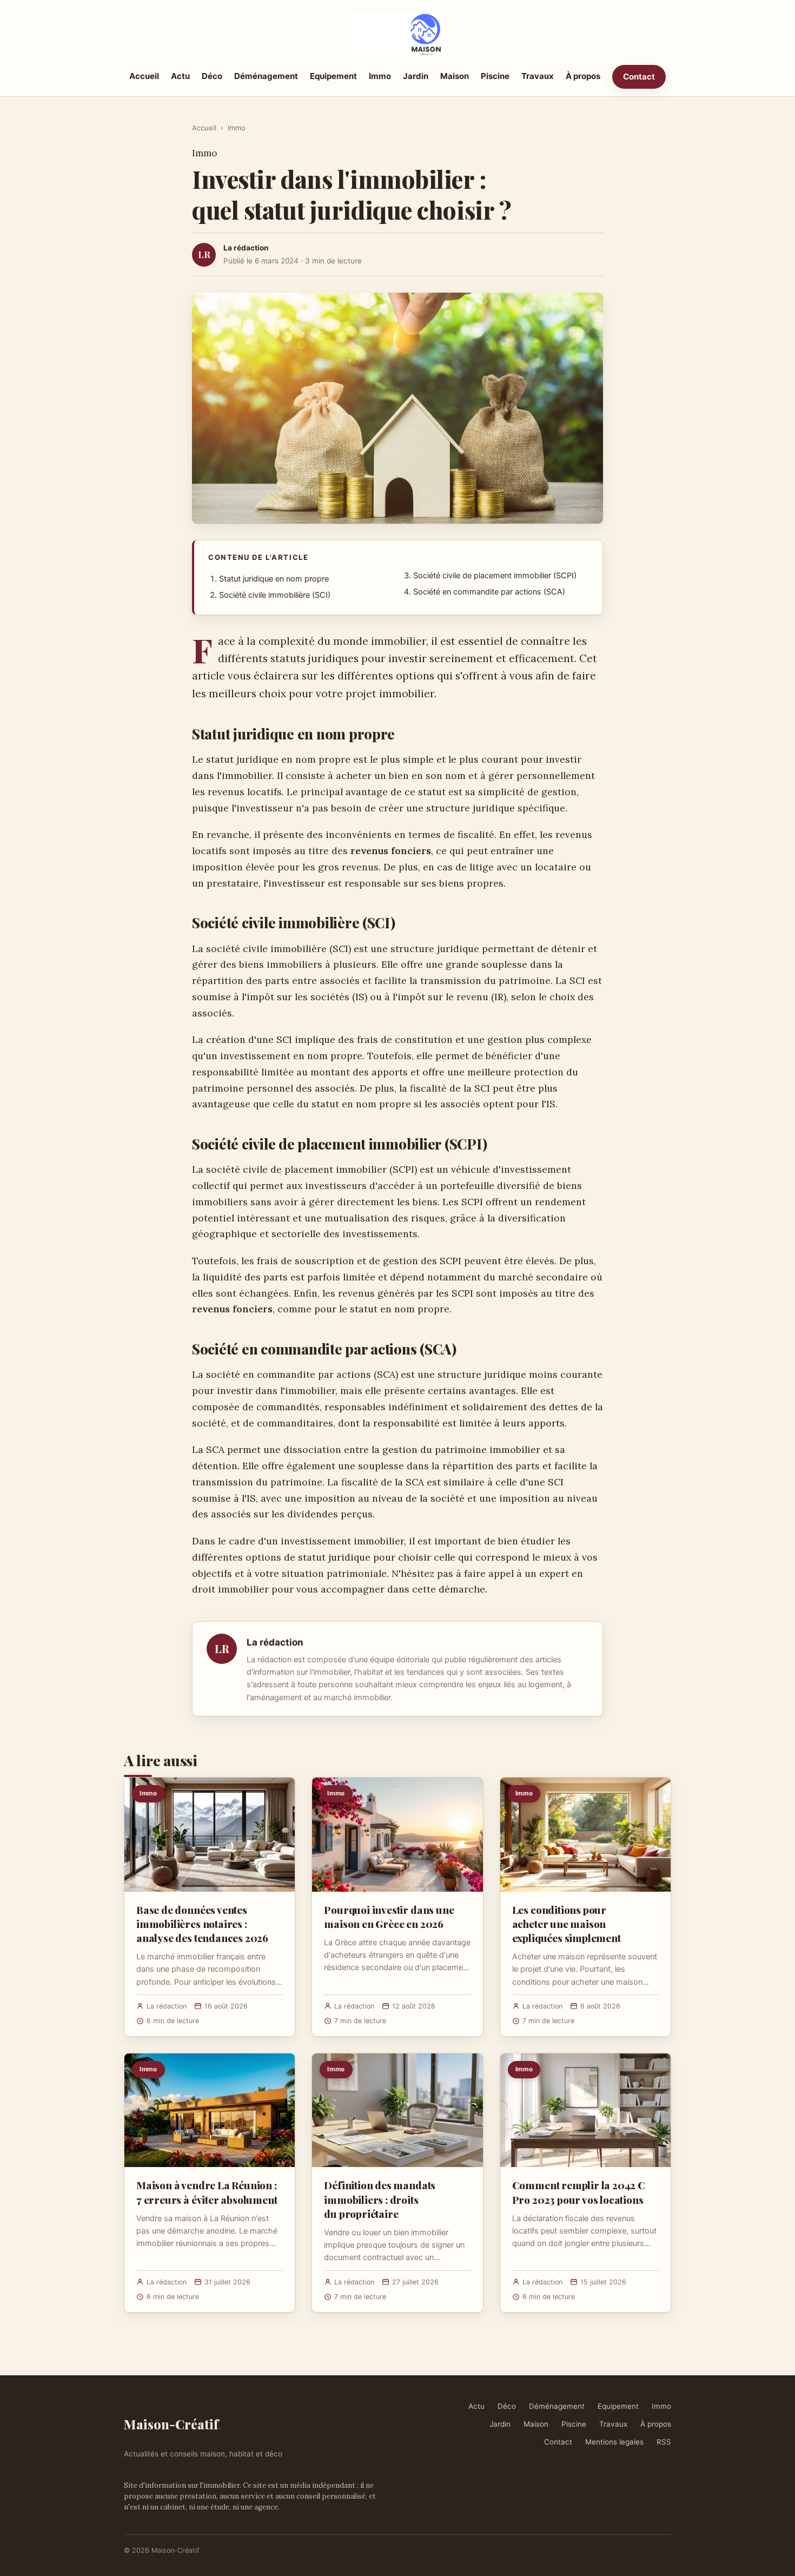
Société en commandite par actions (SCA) (489, 592)
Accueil (144, 76)
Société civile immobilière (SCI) (275, 595)
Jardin (416, 76)
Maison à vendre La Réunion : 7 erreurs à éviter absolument (207, 2192)
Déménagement (266, 76)
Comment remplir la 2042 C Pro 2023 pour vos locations (579, 2192)
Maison (455, 76)
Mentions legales (614, 2442)
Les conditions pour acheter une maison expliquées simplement (567, 1924)
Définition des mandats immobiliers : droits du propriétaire (380, 2199)
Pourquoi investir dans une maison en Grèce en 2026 (389, 1917)
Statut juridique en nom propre (274, 579)
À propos (583, 76)
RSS (664, 2442)
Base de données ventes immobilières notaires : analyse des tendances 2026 (202, 1924)
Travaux (538, 76)
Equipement (333, 76)
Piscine (495, 76)
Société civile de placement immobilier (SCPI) (495, 576)
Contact (639, 77)
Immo (380, 76)
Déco (212, 76)
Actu (180, 76)
